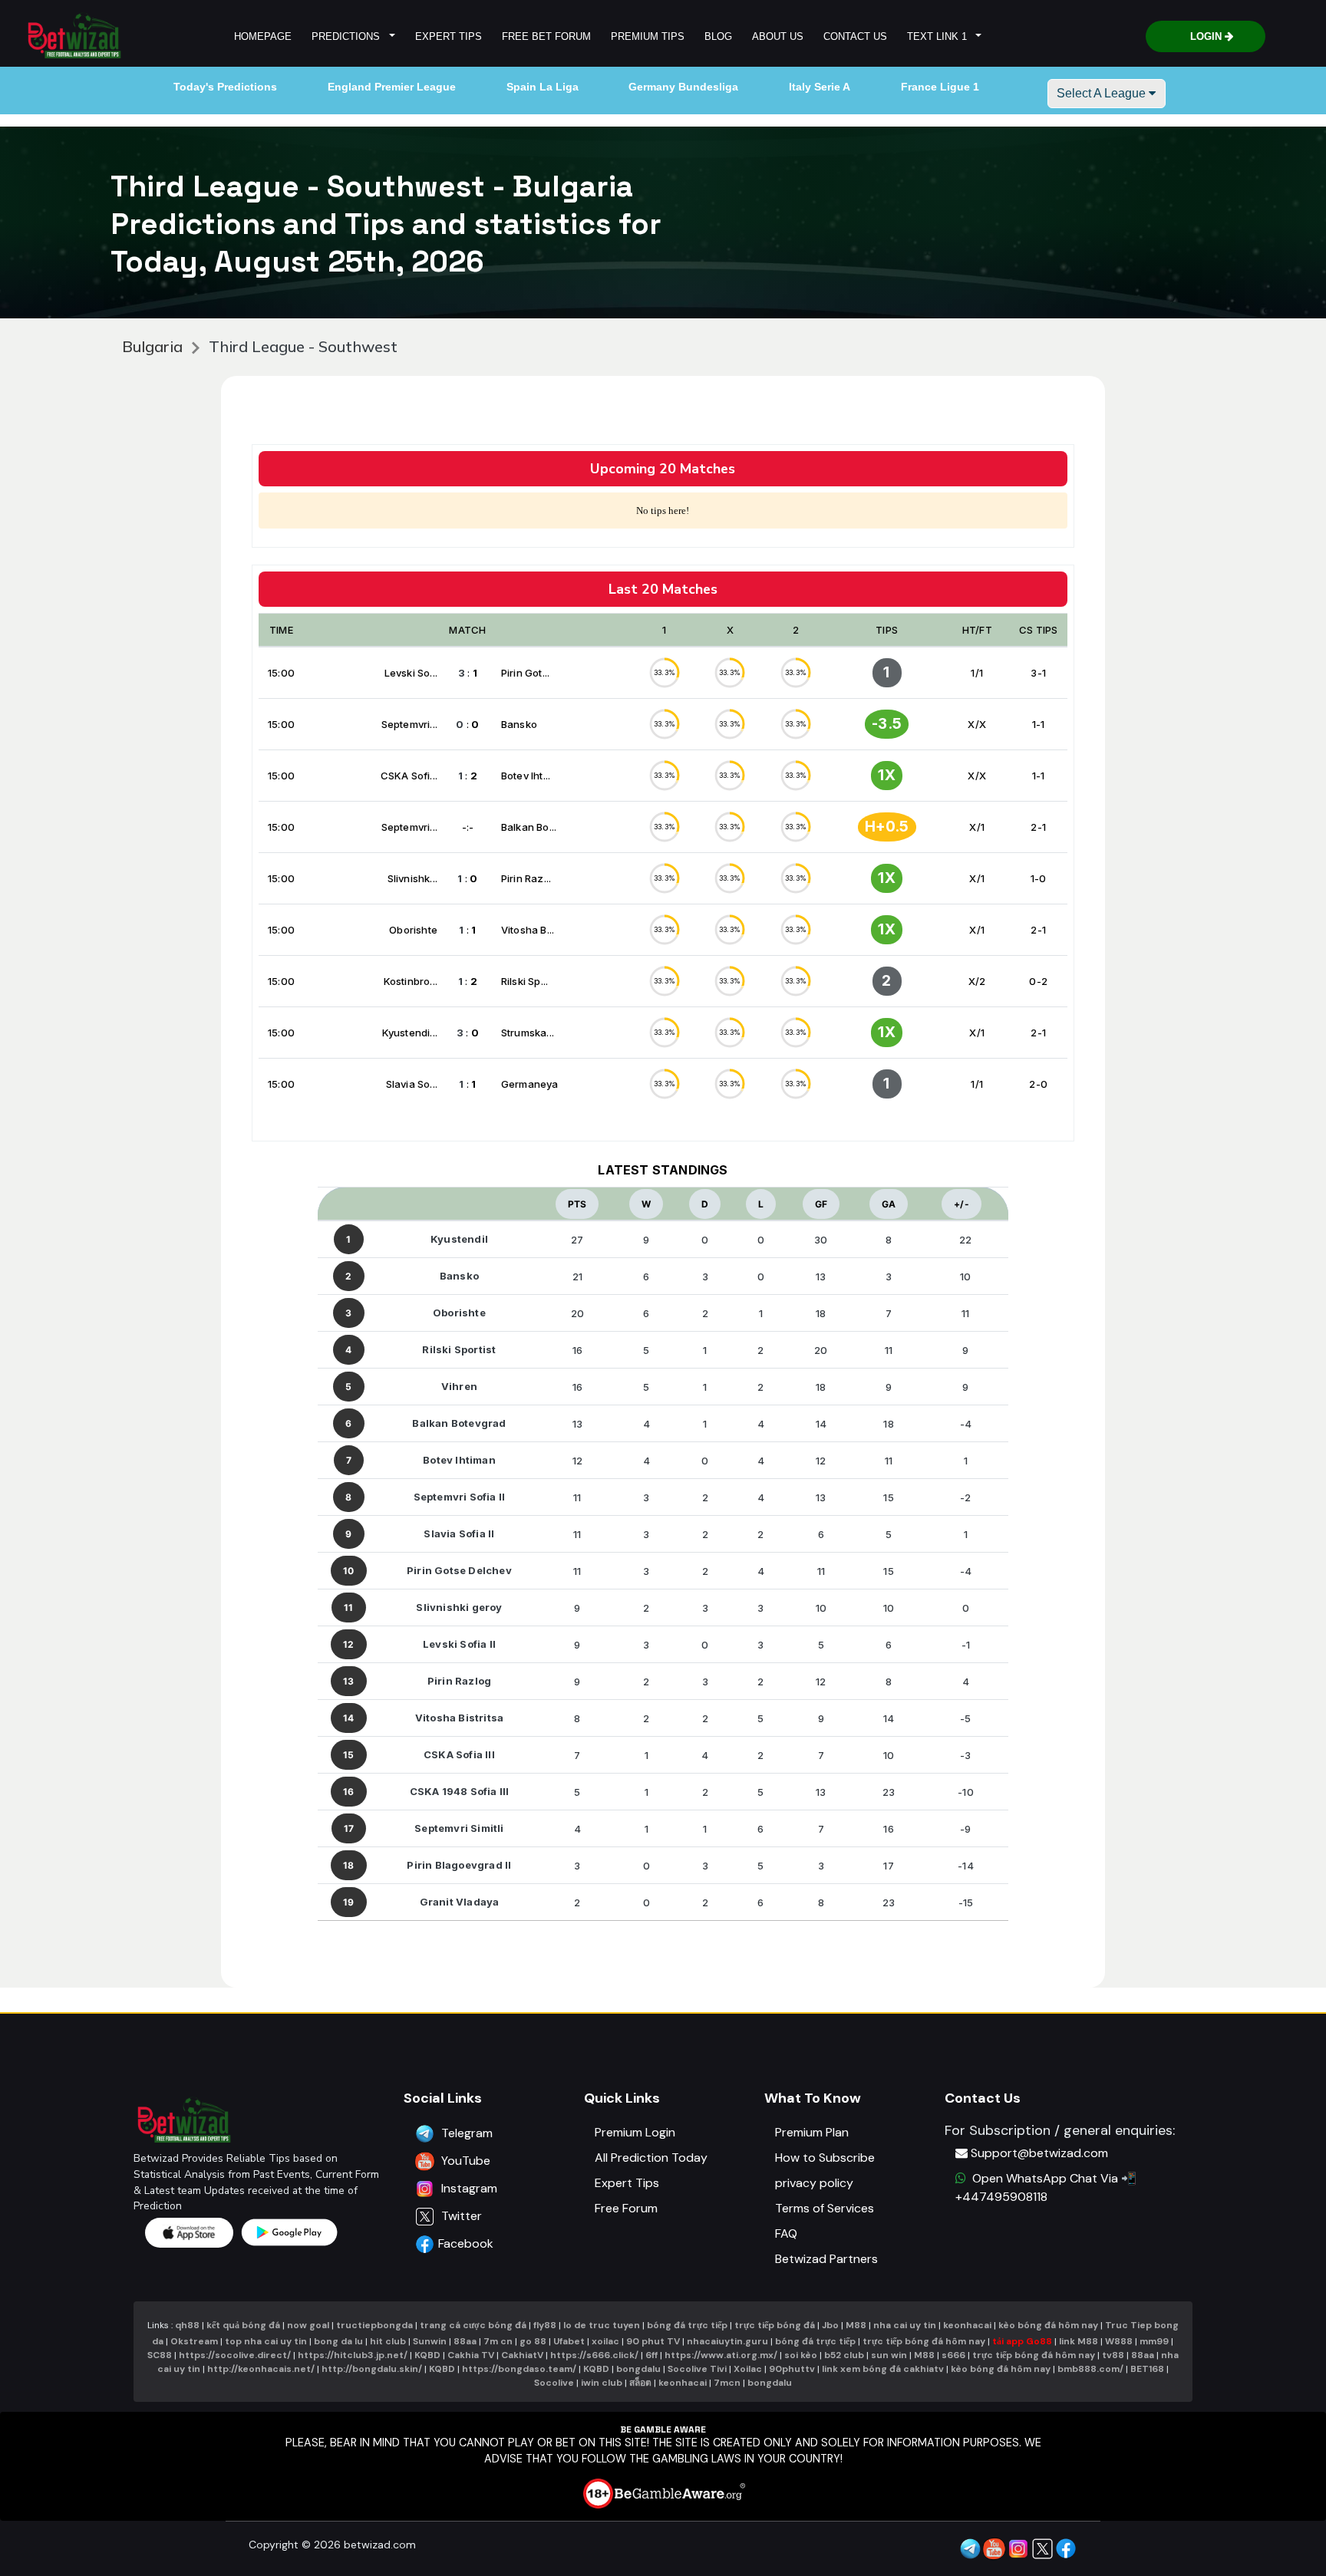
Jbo (830, 2325)
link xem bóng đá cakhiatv (883, 2369)
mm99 (1154, 2341)
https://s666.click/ (594, 2355)
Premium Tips (648, 36)
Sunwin (430, 2341)
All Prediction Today (651, 2158)
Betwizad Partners (826, 2259)
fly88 (545, 2325)
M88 (856, 2325)
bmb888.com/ (1090, 2369)
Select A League (1103, 93)
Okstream (194, 2341)
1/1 (977, 673)
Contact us (855, 36)
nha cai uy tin (905, 2325)
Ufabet (569, 2341)
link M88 (1079, 2341)
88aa (465, 2341)
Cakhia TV (471, 2355)
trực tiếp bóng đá (776, 2325)
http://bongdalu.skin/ (372, 2369)
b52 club (844, 2355)
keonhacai (967, 2325)
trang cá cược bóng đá (473, 2325)
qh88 (187, 2325)
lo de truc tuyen (602, 2325)
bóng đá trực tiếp (687, 2325)
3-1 (1038, 673)
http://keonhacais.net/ (261, 2369)
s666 (953, 2355)
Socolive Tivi (697, 2369)
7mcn (727, 2383)
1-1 (1039, 724)
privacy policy (814, 2183)
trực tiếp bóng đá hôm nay (924, 2341)
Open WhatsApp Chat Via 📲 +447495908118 (1046, 2187)
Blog (718, 36)
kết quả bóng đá (243, 2325)
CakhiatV (522, 2355)
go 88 (533, 2341)
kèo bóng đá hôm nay (1048, 2325)
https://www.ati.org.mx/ (721, 2355)
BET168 (1147, 2369)
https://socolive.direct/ (235, 2355)
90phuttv (792, 2369)
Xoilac (748, 2369)
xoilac (605, 2341)
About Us (778, 36)
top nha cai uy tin (266, 2341)
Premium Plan (812, 2132)
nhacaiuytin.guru (727, 2341)
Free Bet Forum (546, 36)
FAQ (786, 2233)
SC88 (160, 2355)
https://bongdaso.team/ (519, 2369)
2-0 (1038, 1084)
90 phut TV (653, 2341)
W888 (1119, 2341)
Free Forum (626, 2208)
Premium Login (635, 2132)
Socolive (554, 2383)
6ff (651, 2355)
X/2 (977, 981)
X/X (977, 724)
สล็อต (640, 2383)
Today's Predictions (225, 87)
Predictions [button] (349, 36)
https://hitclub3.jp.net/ (353, 2355)
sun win (889, 2355)
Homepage (263, 36)
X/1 (977, 827)
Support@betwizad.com (1039, 2153)
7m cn (498, 2341)
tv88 (1113, 2355)
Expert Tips (449, 36)
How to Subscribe (825, 2158)
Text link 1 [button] (940, 36)
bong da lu (338, 2341)
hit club (388, 2341)
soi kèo (801, 2355)
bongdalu (638, 2369)
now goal (308, 2325)
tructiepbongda (374, 2325)
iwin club (602, 2383)
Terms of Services (825, 2208)
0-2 (1038, 981)
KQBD (427, 2355)
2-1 (1038, 827)
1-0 (1039, 878)
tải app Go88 (1022, 2341)
